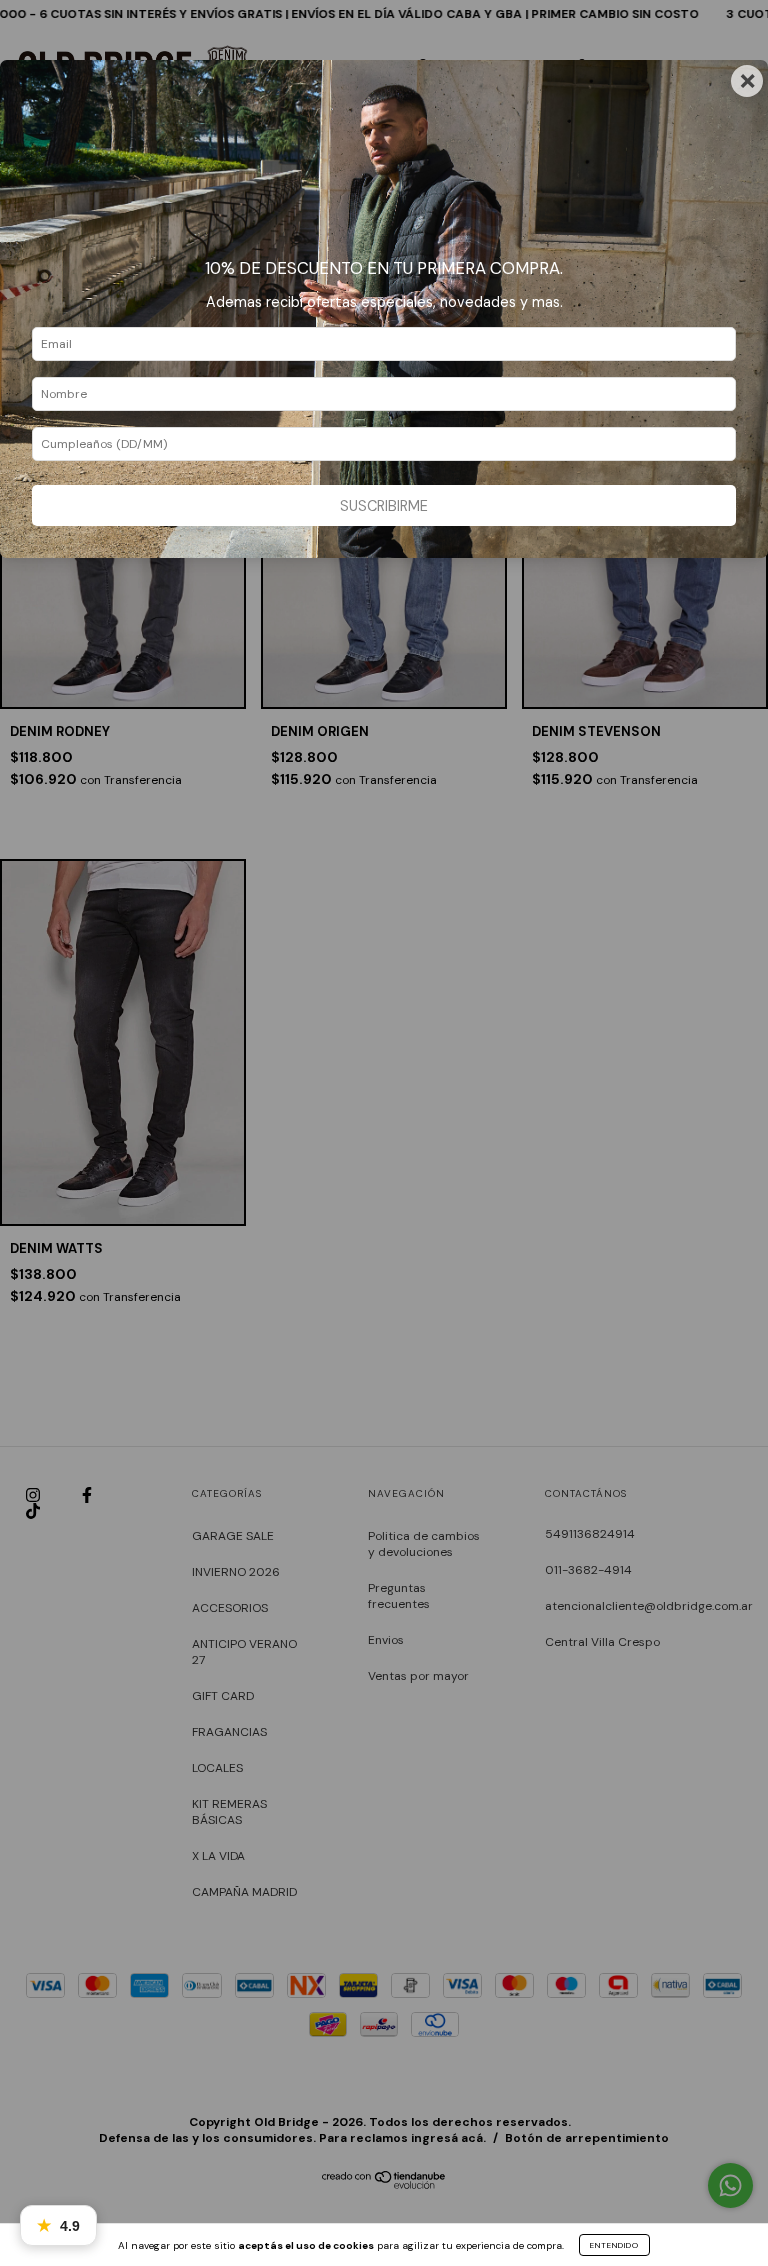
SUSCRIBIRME (384, 506)
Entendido (614, 2245)
